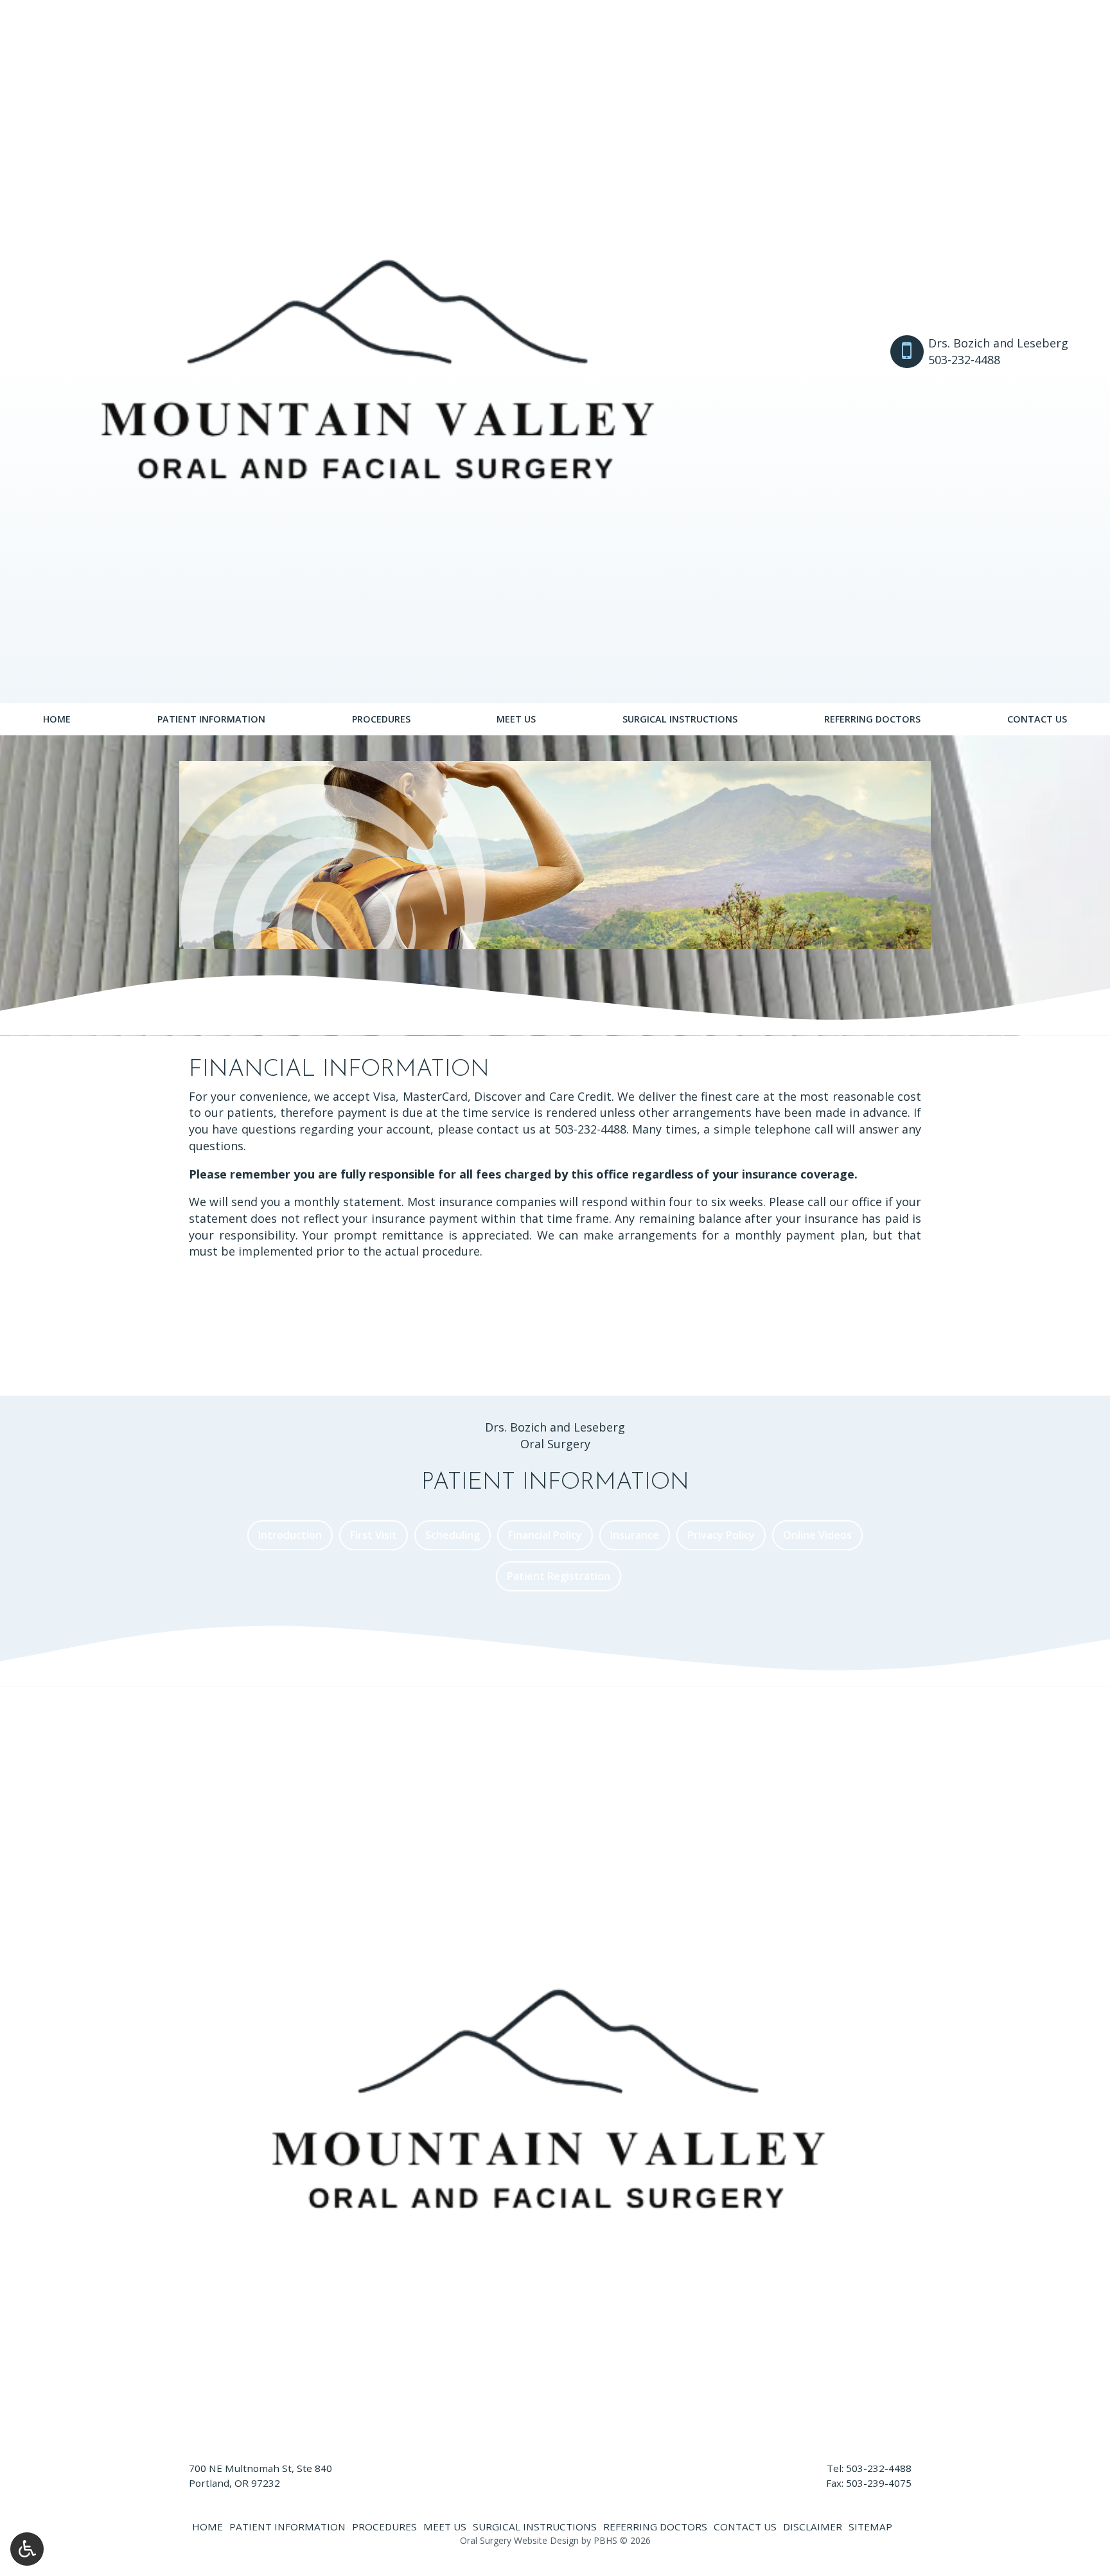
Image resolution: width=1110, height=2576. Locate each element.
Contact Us (1037, 719)
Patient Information (211, 719)
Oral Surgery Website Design (519, 2540)
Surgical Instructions (680, 719)
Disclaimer (813, 2527)
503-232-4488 (590, 1129)
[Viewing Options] (27, 2549)
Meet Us (516, 719)
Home (57, 719)
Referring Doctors (872, 719)
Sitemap (870, 2527)
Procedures (381, 719)
